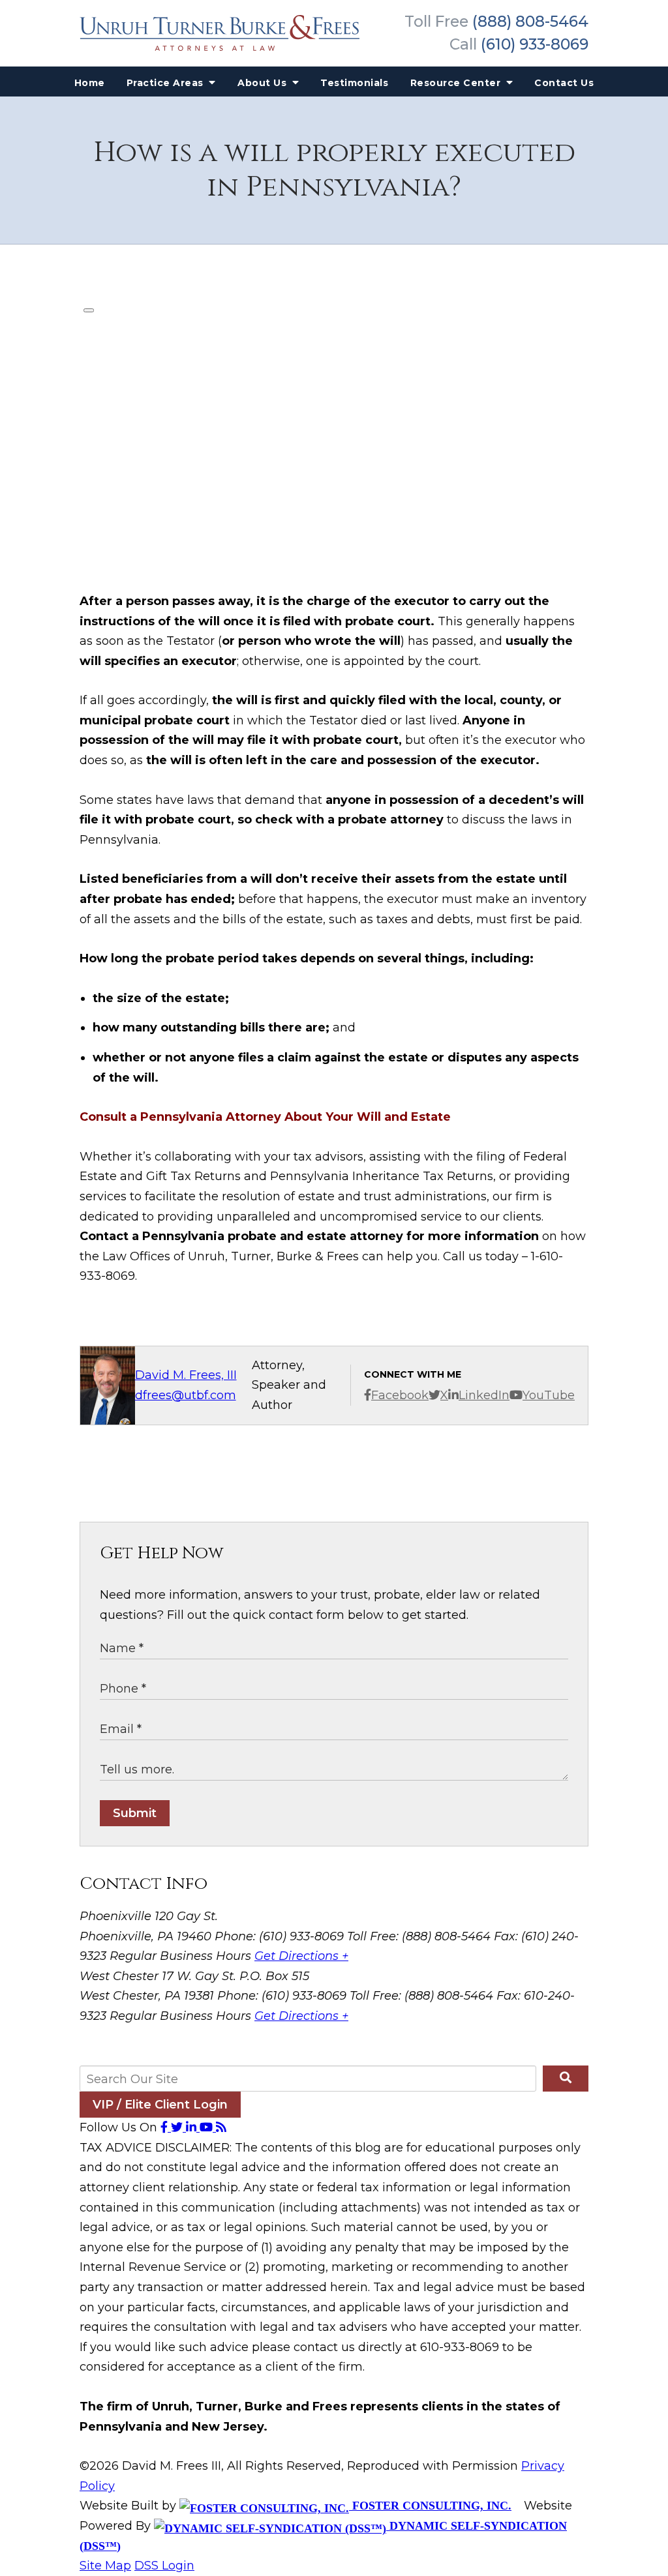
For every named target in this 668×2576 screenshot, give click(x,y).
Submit (135, 1813)
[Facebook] (166, 2127)
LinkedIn (484, 1395)
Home (90, 83)
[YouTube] (208, 2127)
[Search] (566, 2079)
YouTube (549, 1395)
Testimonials (354, 83)
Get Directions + (301, 1956)
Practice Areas (167, 83)
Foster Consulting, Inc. (430, 2506)
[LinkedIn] (193, 2127)
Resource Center (457, 83)
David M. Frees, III (186, 1375)
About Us (264, 83)
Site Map (105, 2566)
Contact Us (564, 83)
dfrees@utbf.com (186, 1395)
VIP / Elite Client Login (160, 2105)
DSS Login (164, 2566)
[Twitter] (178, 2127)
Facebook (400, 1395)
